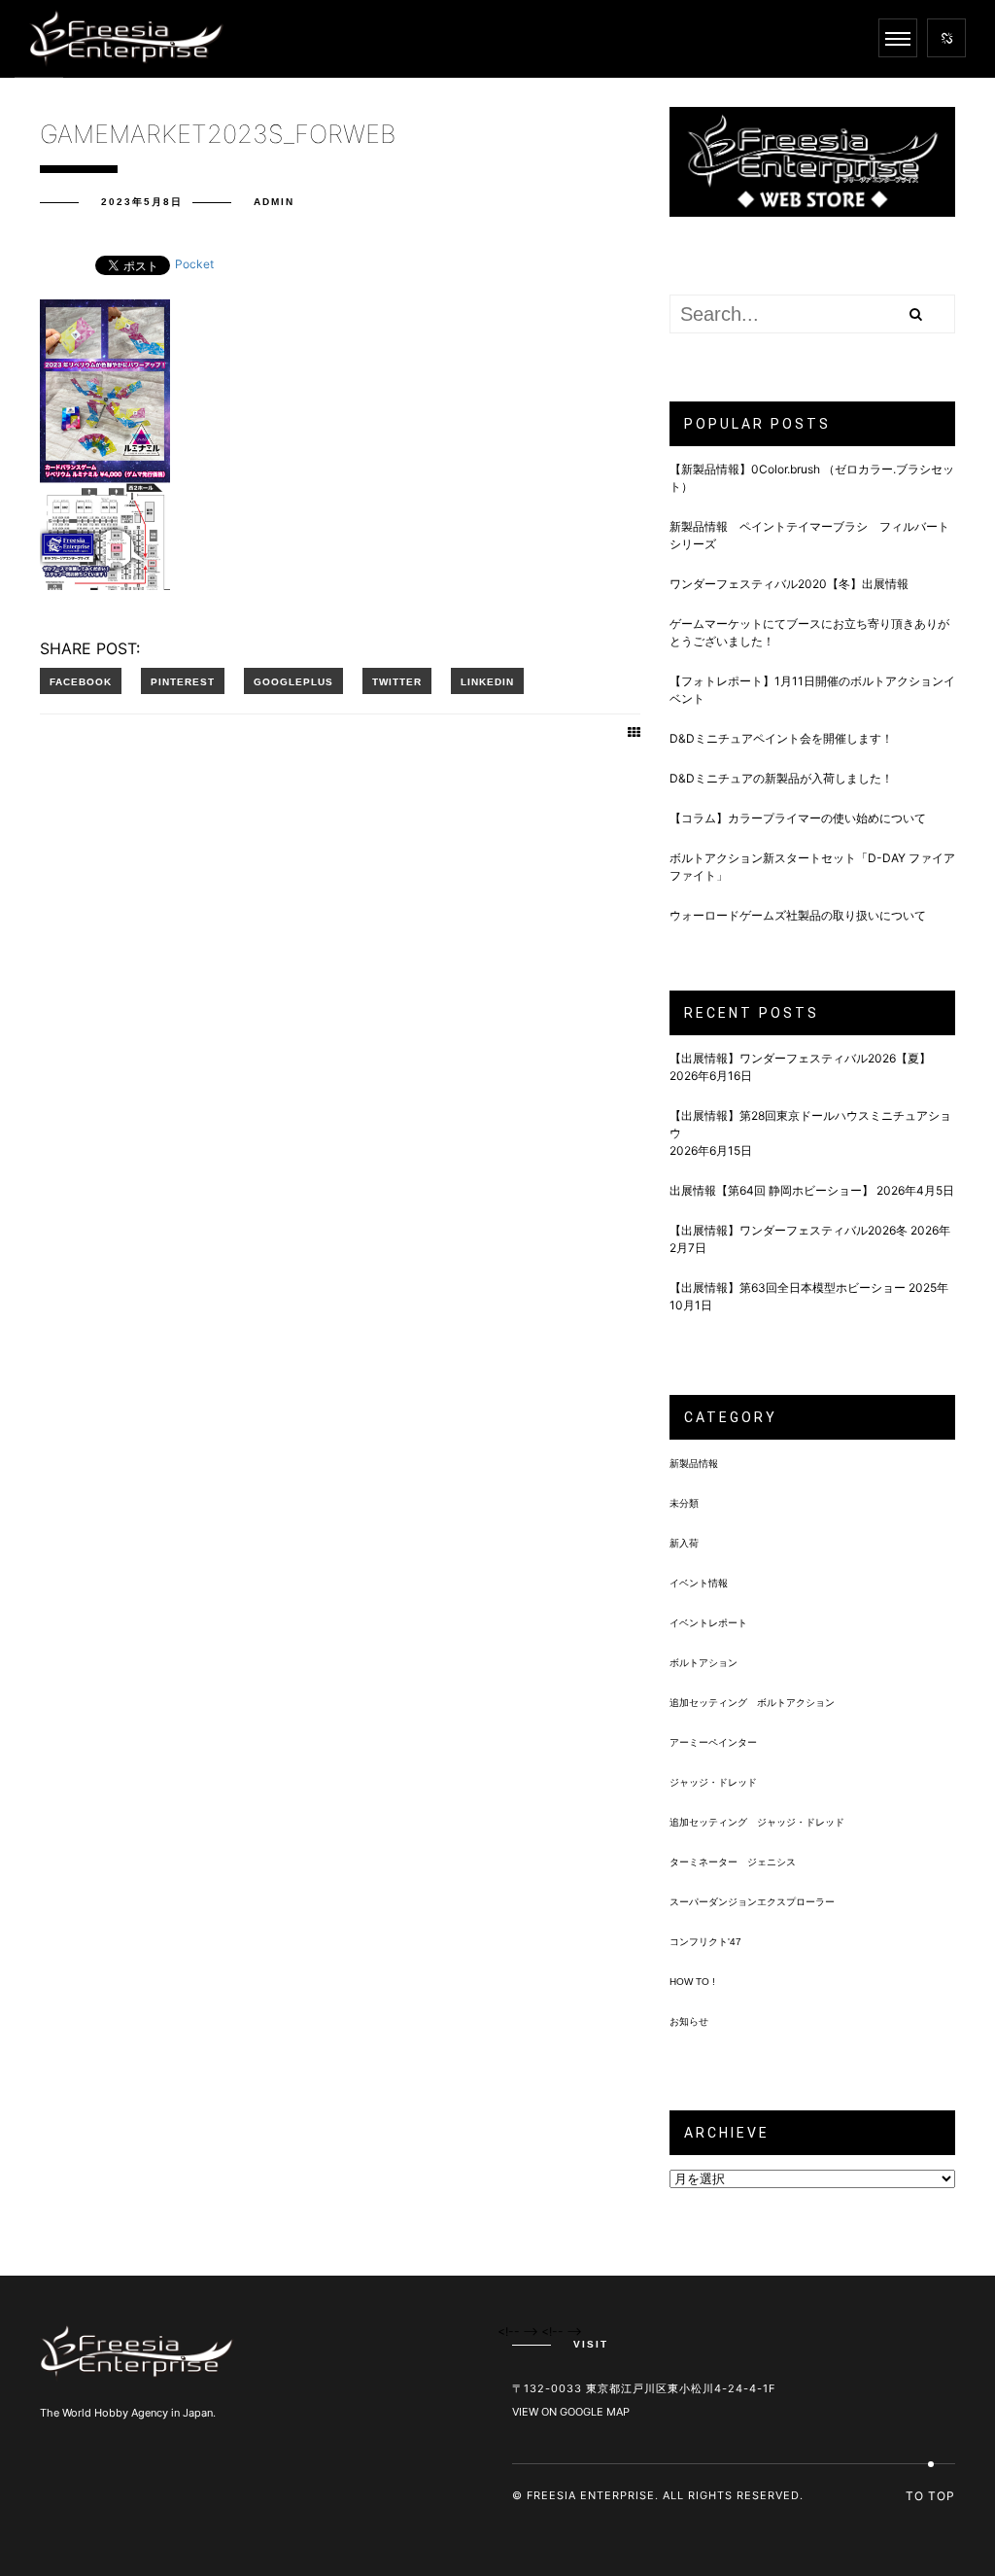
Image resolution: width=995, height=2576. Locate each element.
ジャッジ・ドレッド (713, 1782)
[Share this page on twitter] (397, 681)
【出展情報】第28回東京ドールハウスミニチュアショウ (810, 1124)
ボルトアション (703, 1663)
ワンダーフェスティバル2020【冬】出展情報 (789, 584)
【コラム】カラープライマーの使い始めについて (798, 818)
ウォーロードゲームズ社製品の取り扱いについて (798, 915)
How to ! (692, 1982)
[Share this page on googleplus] (293, 681)
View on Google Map (571, 2412)
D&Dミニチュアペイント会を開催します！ (781, 738)
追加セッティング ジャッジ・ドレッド (757, 1822)
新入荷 (684, 1543)
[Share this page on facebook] (81, 681)
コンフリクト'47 (705, 1942)
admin (274, 202)
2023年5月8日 (142, 202)
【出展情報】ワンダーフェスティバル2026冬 (789, 1230)
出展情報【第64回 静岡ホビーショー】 (772, 1190)
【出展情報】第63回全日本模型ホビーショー (788, 1288)
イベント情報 (699, 1583)
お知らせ (689, 2021)
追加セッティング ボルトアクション (752, 1703)
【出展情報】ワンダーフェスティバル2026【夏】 (800, 1058)
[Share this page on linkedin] (487, 681)
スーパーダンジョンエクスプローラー (752, 1902)
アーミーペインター (713, 1742)
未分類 (684, 1503)
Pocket (194, 264)
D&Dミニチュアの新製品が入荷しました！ (781, 778)
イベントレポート (708, 1623)
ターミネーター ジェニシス (733, 1862)
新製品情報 (694, 1463)
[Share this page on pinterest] (183, 681)
